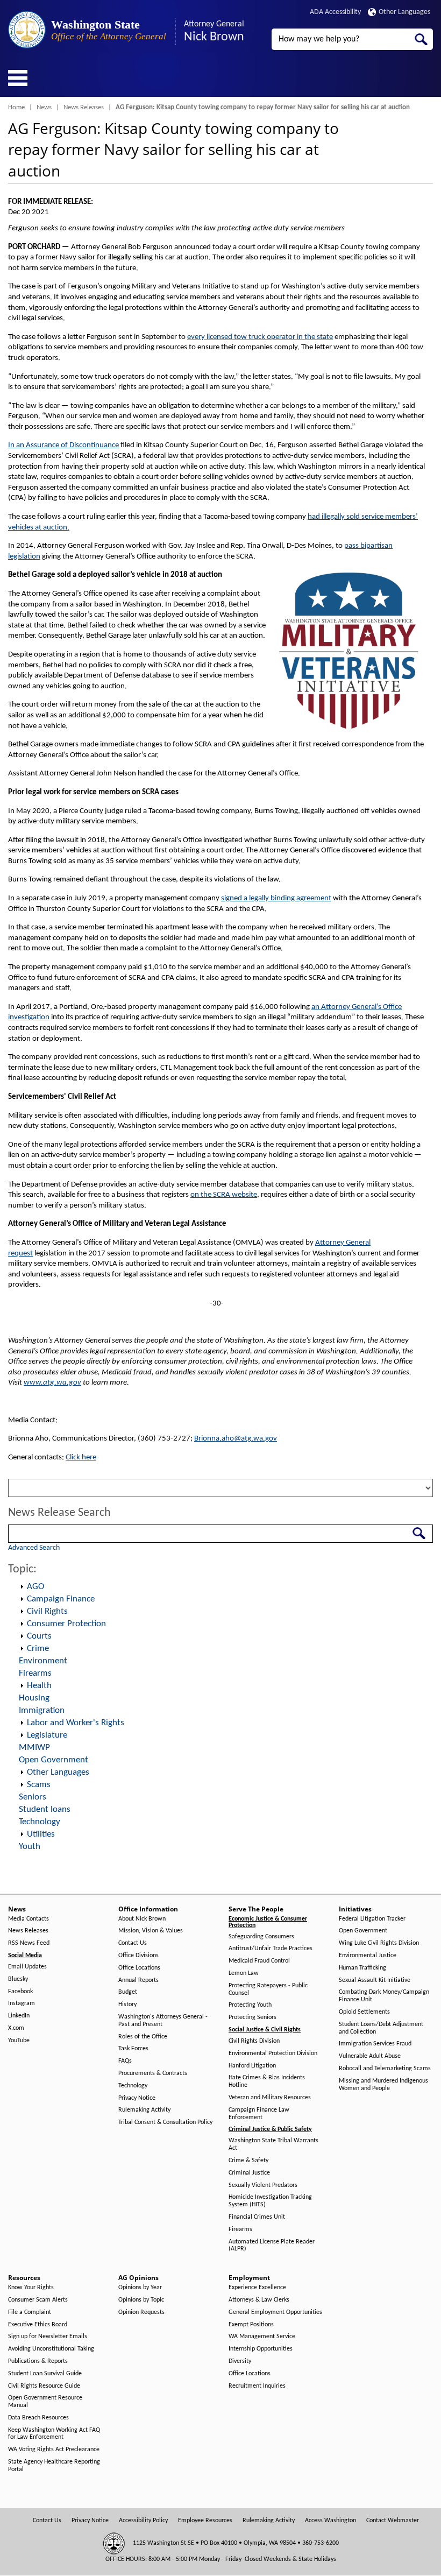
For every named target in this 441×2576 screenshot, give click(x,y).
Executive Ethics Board (38, 2325)
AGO (35, 1587)
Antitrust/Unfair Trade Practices (271, 1949)
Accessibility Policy (143, 2521)
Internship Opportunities (261, 2349)
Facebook (20, 1992)
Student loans (45, 1809)
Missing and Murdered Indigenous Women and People (383, 2085)
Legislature (47, 1735)
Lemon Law (244, 1973)
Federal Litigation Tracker (372, 1919)
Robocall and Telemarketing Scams (385, 2069)
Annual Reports (138, 1980)
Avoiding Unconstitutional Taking (51, 2349)
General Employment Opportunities (275, 2312)
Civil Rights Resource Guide (44, 2386)
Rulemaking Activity (144, 2110)
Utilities (41, 1834)
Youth (30, 1847)
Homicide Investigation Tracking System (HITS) (270, 2201)
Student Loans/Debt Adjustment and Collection (381, 2028)
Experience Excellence (257, 2288)
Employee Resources (205, 2521)
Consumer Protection (66, 1624)
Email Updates (27, 1967)
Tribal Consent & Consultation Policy (165, 2122)
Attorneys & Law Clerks (259, 2300)
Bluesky (18, 1979)
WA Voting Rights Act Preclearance (54, 2450)
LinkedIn (19, 2016)
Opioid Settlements (364, 2012)
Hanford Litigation (252, 2066)
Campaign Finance (61, 1599)
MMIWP (34, 1748)
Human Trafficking (362, 1968)
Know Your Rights (31, 2288)
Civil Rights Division (254, 2041)
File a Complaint (30, 2312)
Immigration (42, 1710)
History (127, 2005)
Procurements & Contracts (153, 2073)
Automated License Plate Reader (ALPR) (272, 2246)
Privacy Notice (137, 2098)
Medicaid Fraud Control (259, 1961)
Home (16, 107)
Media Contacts (29, 1919)
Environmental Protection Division (273, 2053)
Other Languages (404, 12)
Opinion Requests (141, 2312)
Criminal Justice (249, 2173)
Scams (39, 1785)
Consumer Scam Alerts (38, 2300)
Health (39, 1686)
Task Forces (133, 2049)
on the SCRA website (224, 1195)
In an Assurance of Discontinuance (63, 445)
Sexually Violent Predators (263, 2185)
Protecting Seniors (252, 2017)
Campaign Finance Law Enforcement (259, 2114)
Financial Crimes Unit (257, 2217)
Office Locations (139, 1968)
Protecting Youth (250, 2005)
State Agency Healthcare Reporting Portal (54, 2466)
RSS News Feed (29, 1943)
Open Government (54, 1760)
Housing (34, 1698)
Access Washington (330, 2521)
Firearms (35, 1673)
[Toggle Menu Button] (18, 78)
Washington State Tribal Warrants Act (273, 2144)
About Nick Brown (142, 1919)
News (44, 107)
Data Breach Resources (38, 2418)
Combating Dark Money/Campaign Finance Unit (384, 1996)
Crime (38, 1649)
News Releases (84, 107)
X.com (16, 2028)
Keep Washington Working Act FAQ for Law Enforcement (54, 2434)
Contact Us (133, 1943)
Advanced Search (34, 1548)
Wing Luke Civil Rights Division (379, 1943)
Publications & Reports (38, 2361)
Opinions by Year (140, 2288)
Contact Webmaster (393, 2521)
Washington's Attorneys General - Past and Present (163, 2021)
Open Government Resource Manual (45, 2402)
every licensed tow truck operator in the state (260, 337)
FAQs (125, 2061)
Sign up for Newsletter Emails (48, 2337)
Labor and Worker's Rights (76, 1723)
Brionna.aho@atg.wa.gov (236, 1439)
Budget (128, 1992)
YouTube (19, 2041)
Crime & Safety (248, 2161)
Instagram (22, 2003)
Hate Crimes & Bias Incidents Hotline (267, 2081)
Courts (39, 1636)
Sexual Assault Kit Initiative (375, 1980)
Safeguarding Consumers (261, 1937)
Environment (43, 1661)
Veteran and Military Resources (270, 2098)
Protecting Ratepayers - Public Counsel (268, 1989)
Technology (40, 1822)
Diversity (240, 2361)
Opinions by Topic (141, 2300)
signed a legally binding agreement (276, 898)
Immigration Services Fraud (375, 2044)
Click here (81, 1458)
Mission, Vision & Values (151, 1931)
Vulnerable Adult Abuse (370, 2056)
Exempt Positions (251, 2325)
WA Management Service (262, 2337)
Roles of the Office (143, 2037)
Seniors (33, 1797)
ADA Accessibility (335, 12)
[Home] (27, 30)
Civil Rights (47, 1611)
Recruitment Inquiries (257, 2386)
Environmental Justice (368, 1956)
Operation (22, 1587)
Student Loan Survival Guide (45, 2374)
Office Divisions (138, 1956)
